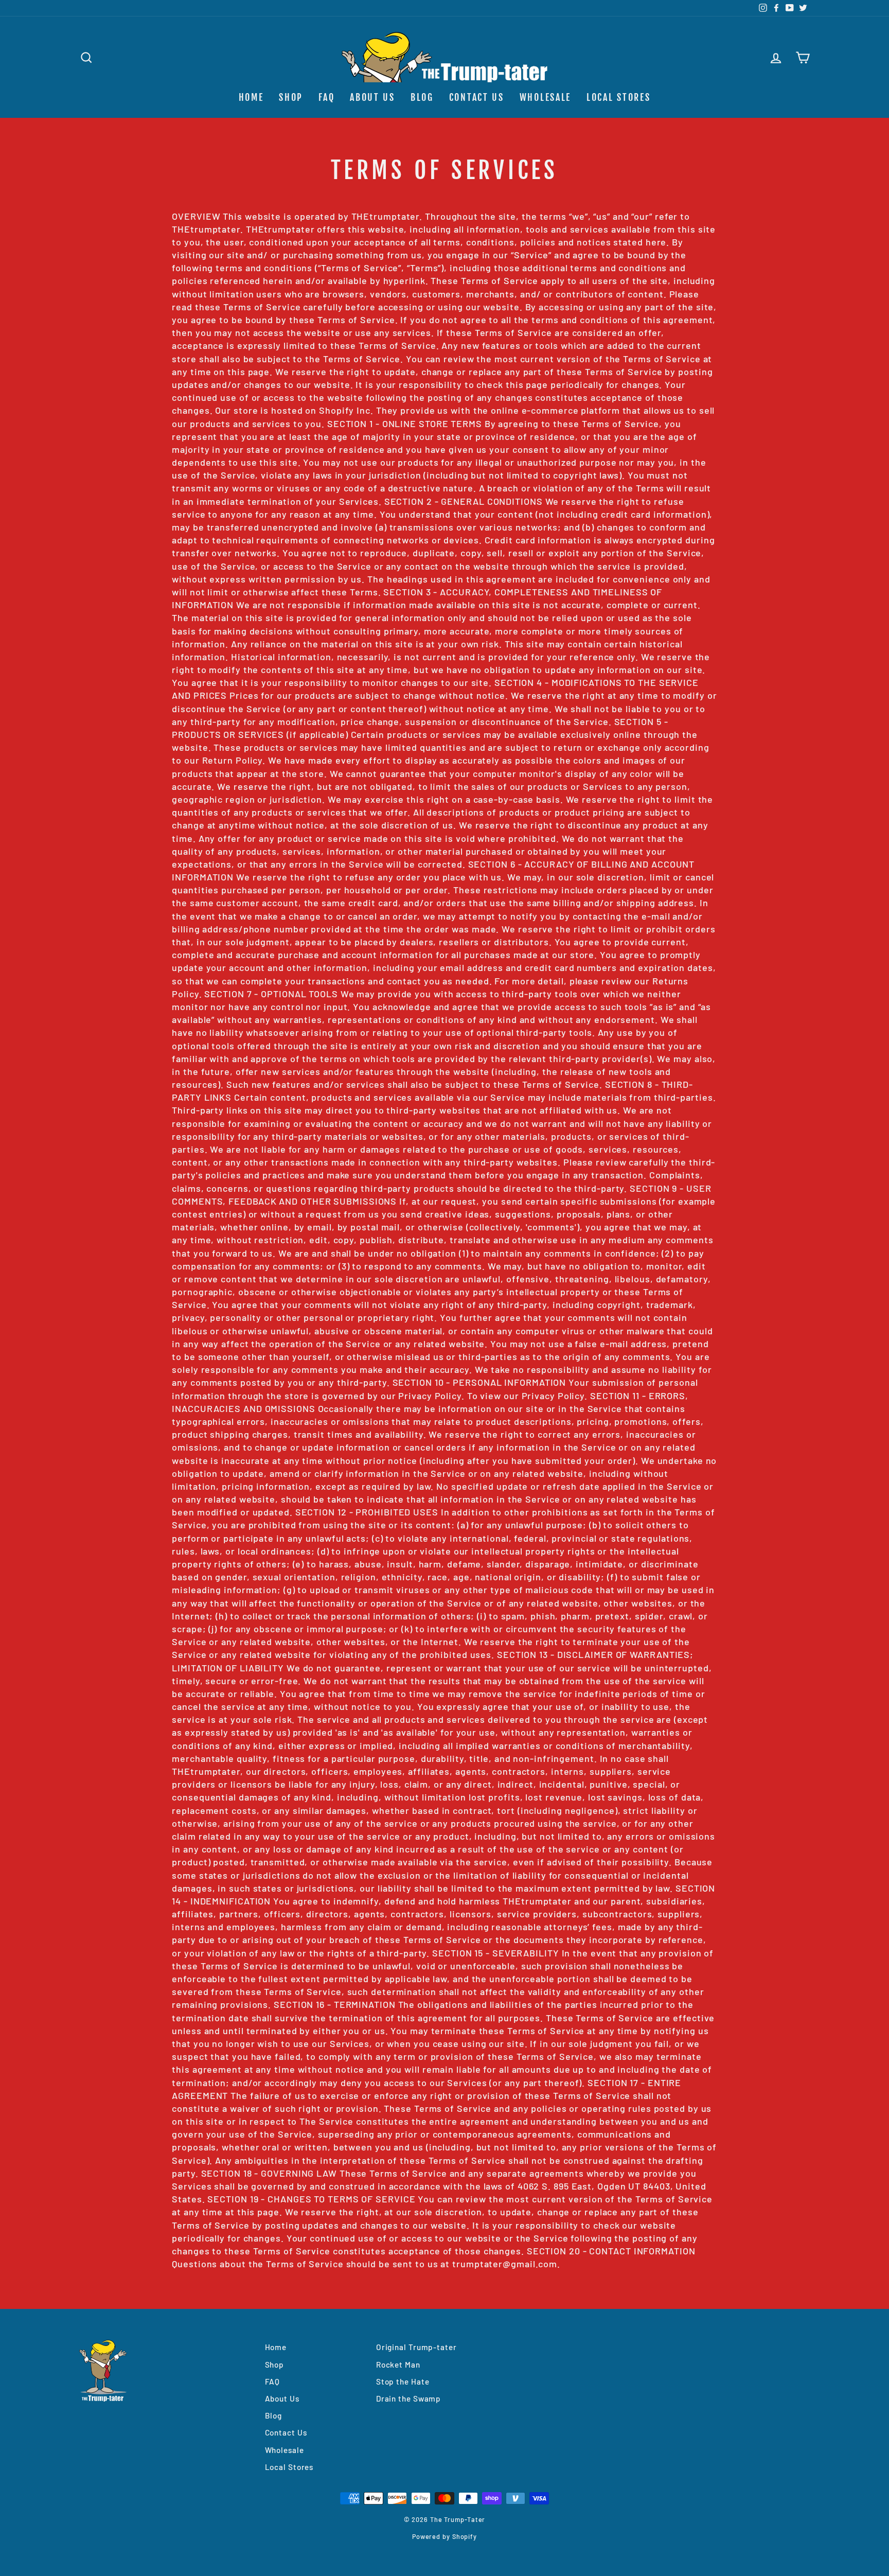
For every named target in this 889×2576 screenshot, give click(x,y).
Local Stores (618, 97)
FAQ (326, 97)
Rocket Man (398, 2365)
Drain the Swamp (409, 2398)
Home (251, 97)
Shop (291, 97)
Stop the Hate (403, 2381)
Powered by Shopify (444, 2536)
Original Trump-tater (416, 2347)
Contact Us (477, 97)
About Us (372, 97)
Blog (422, 97)
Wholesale (545, 97)
